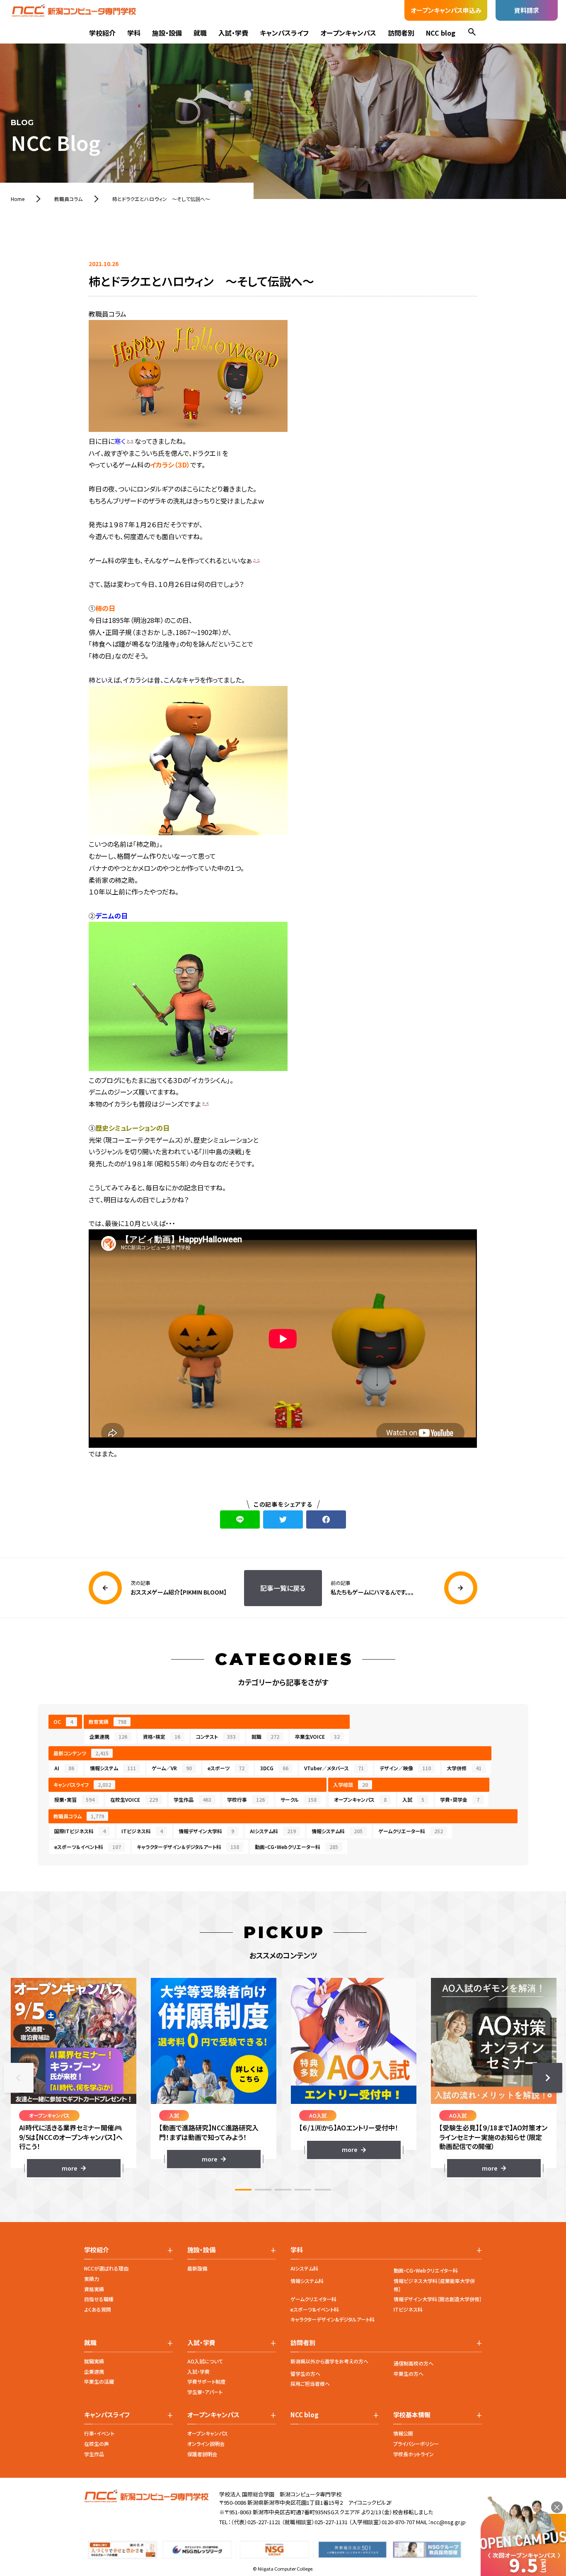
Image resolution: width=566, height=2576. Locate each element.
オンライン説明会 (206, 2444)
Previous (19, 2078)
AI (64, 1768)
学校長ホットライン (414, 2454)
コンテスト (216, 1736)
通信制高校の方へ (414, 2363)
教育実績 (108, 1722)
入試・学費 (233, 33)
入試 (413, 1799)
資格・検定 (162, 1736)
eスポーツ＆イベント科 (88, 1847)
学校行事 (246, 1799)
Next (547, 2078)
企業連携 (108, 1736)
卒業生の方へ (409, 2374)
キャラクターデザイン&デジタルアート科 (333, 2319)
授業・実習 (74, 1799)
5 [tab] (323, 2190)
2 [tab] (263, 2190)
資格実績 (94, 2289)
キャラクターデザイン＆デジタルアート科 (188, 1847)
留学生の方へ (305, 2374)
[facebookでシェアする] (326, 1519)
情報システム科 (337, 1831)
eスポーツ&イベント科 (315, 2309)
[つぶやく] (283, 1519)
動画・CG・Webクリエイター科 (426, 2270)
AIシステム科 (273, 1831)
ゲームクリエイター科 (313, 2299)
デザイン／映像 (405, 1768)
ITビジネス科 (142, 1831)
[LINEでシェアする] (240, 1519)
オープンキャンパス (348, 33)
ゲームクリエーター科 (411, 1831)
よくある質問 (98, 2309)
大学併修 (464, 1768)
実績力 (92, 2279)
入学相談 (351, 1785)
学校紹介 (102, 33)
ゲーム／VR (172, 1768)
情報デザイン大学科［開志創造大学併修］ (438, 2299)
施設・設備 (167, 33)
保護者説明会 (202, 2454)
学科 (134, 33)
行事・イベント (99, 2433)
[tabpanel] (74, 2078)
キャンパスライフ (284, 33)
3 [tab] (283, 2190)
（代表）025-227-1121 (256, 2522)
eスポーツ (226, 1768)
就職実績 (94, 2361)
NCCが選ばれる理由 (106, 2268)
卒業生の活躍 (99, 2381)
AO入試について (205, 2361)
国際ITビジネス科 (80, 1831)
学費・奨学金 (460, 1799)
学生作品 (192, 1799)
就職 (200, 33)
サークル (299, 1799)
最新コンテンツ (81, 1753)
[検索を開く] (472, 33)
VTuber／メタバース (334, 1768)
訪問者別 (401, 33)
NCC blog (441, 33)
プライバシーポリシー (416, 2444)
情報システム (113, 1768)
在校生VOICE (134, 1799)
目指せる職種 (99, 2299)
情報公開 (403, 2433)
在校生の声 (97, 2444)
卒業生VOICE (317, 1736)
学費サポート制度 (206, 2381)
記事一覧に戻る (283, 1588)
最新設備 (197, 2268)
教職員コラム (79, 1816)
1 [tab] (243, 2190)
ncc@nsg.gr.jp (448, 2522)
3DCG (274, 1768)
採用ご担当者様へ (310, 2383)
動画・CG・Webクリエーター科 (296, 1847)
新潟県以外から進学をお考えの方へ (329, 2361)
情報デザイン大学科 (206, 1831)
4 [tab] (303, 2190)
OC (63, 1722)
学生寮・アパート (205, 2392)
